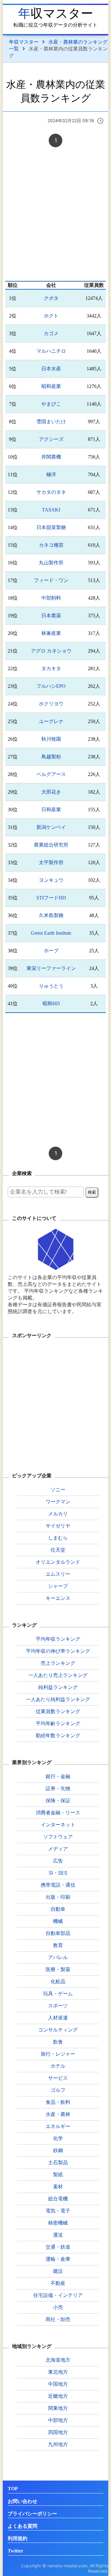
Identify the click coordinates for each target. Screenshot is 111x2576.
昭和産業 (51, 386)
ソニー (58, 1489)
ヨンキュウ (51, 880)
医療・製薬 (58, 1969)
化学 (58, 2138)
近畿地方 (58, 2396)
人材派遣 (58, 2018)
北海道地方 (58, 2360)
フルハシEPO (51, 686)
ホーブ (51, 951)
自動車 (58, 1909)
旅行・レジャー (58, 2054)
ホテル (58, 2066)
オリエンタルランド (58, 1562)
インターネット (58, 1824)
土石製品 (58, 2162)
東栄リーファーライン (51, 968)
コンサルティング (58, 2030)
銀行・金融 (58, 1776)
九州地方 (58, 2444)
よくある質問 (23, 2526)
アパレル (58, 1957)
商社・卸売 (58, 2319)
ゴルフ (58, 2090)
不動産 (58, 2283)
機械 (58, 1921)
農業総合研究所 (51, 845)
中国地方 (58, 2384)
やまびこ (51, 404)
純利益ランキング (58, 1687)
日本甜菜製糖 (51, 527)
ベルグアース (51, 774)
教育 (58, 1945)
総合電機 (58, 2199)
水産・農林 (58, 2114)
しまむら (58, 1538)
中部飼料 (51, 598)
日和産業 (51, 810)
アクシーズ (51, 439)
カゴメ (51, 333)
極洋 (51, 474)
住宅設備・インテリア (58, 2295)
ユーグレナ (51, 721)
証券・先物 (58, 1788)
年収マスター (56, 13)
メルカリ (58, 1514)
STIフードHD (51, 898)
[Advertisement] (55, 215)
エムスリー (58, 1574)
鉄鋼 (58, 2150)
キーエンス (58, 1598)
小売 (58, 2307)
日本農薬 (51, 616)
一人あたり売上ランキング (58, 1675)
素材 (58, 2186)
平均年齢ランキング (58, 1723)
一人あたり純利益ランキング (58, 1699)
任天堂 (58, 1550)
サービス (58, 2078)
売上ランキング (58, 1663)
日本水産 (51, 369)
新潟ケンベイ (51, 827)
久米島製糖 (51, 915)
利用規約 (18, 2538)
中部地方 (58, 2420)
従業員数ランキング (58, 1711)
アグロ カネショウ (51, 651)
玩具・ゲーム (58, 1993)
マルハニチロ (51, 351)
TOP (13, 2489)
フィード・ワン (51, 580)
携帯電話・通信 (58, 1885)
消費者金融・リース (58, 1812)
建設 (58, 2271)
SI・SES (58, 1873)
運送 (58, 2235)
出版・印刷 (58, 1897)
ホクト (51, 316)
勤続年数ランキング (58, 1735)
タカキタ (51, 668)
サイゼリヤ (58, 1526)
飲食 (58, 2042)
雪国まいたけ (51, 422)
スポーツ (58, 2005)
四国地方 (58, 2432)
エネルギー (58, 2126)
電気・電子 (58, 2211)
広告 (58, 1861)
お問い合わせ (23, 2501)
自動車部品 (58, 1933)
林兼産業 (51, 633)
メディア (58, 1849)
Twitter (15, 2551)
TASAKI (51, 510)
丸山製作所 (51, 563)
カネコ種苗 (51, 545)
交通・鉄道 (58, 2247)
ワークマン (58, 1501)
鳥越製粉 (51, 757)
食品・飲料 (58, 2102)
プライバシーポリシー (32, 2514)
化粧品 (58, 1981)
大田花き (51, 792)
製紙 (58, 2174)
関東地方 (58, 2408)
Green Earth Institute (51, 933)
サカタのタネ (51, 492)
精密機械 (58, 2223)
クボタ (51, 298)
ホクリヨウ (51, 704)
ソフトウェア (58, 1837)
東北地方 (58, 2372)
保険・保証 (58, 1800)
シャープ (58, 1586)
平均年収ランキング (58, 1639)
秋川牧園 (51, 739)
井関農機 (51, 457)
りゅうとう (51, 986)
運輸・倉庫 (58, 2259)
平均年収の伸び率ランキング (58, 1651)
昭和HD (51, 1004)
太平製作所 (51, 862)
